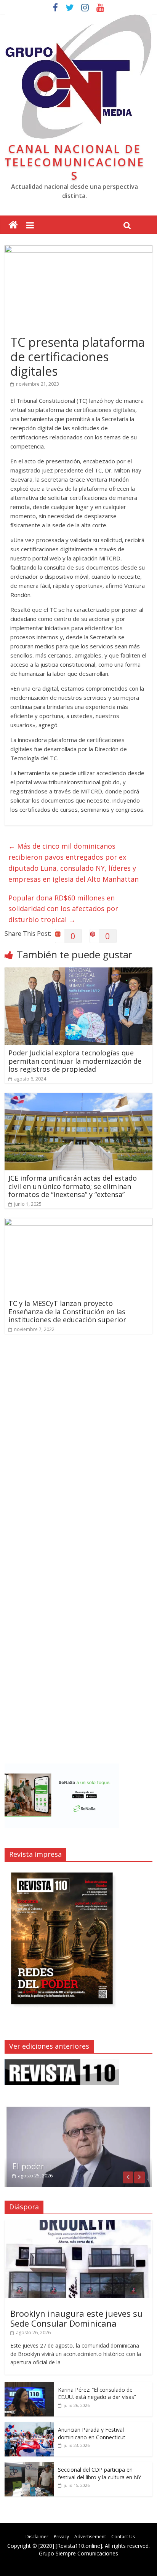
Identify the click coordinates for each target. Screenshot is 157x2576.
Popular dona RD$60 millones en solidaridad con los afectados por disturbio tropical (63, 909)
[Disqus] (78, 1448)
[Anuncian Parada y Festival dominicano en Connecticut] (29, 2426)
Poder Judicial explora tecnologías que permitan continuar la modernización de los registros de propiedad (75, 1061)
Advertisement (90, 2537)
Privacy (61, 2537)
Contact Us (123, 2537)
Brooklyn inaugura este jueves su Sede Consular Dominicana (76, 2318)
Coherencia (34, 2166)
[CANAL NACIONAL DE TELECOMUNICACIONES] (13, 225)
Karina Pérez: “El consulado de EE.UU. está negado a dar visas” (97, 2393)
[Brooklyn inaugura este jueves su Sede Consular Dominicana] (78, 2224)
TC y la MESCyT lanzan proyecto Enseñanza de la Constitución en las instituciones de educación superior (67, 1311)
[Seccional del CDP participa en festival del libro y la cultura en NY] (29, 2466)
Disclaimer (37, 2537)
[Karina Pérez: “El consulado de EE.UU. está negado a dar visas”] (29, 2386)
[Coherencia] (78, 2109)
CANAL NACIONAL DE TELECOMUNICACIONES (74, 162)
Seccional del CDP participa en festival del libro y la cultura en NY (99, 2473)
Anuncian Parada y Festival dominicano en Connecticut (92, 2433)
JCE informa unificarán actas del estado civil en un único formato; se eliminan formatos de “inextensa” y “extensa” (73, 1186)
